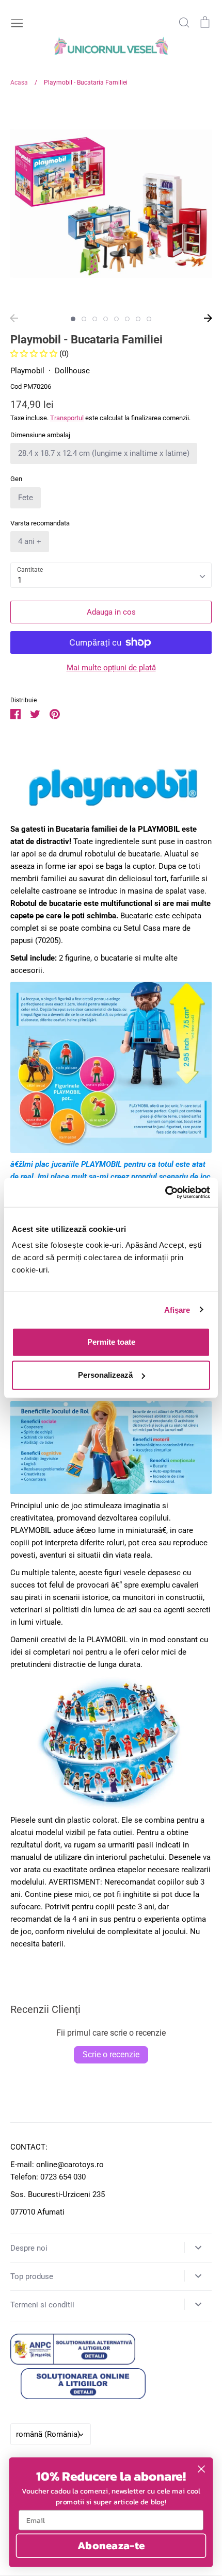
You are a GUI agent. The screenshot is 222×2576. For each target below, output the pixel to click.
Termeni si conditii (42, 2305)
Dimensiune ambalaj (40, 435)
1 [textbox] (20, 580)
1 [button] (73, 319)
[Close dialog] (202, 2469)
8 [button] (149, 319)
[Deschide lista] (198, 2248)
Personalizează (105, 1375)
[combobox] (111, 575)
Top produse (32, 2276)
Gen (16, 479)
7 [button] (138, 319)
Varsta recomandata (40, 523)
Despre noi (29, 2248)
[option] (111, 204)
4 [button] (106, 319)
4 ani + (30, 541)
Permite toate (111, 1342)
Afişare (177, 1309)
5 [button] (116, 319)
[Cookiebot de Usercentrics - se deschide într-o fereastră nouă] (165, 1193)
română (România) (48, 2434)
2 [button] (84, 319)
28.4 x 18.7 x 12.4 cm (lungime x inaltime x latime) (104, 453)
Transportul (67, 418)
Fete (26, 498)
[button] (35, 354)
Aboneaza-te (111, 2545)
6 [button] (127, 319)
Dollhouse (72, 371)
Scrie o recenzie (111, 2054)
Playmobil (27, 371)
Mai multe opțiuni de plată (111, 668)
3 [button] (95, 319)
